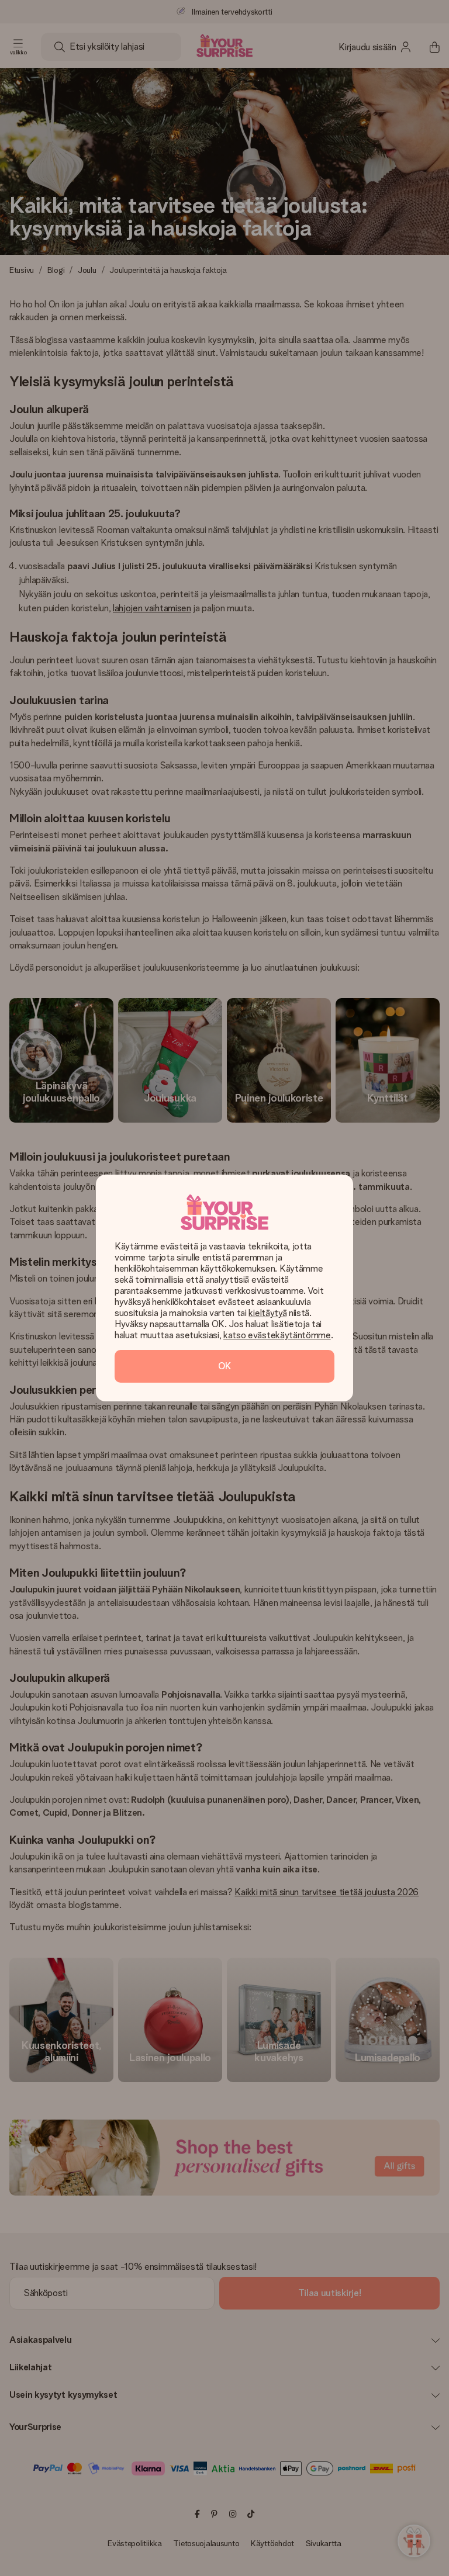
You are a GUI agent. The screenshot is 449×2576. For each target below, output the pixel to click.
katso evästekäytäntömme (277, 1335)
